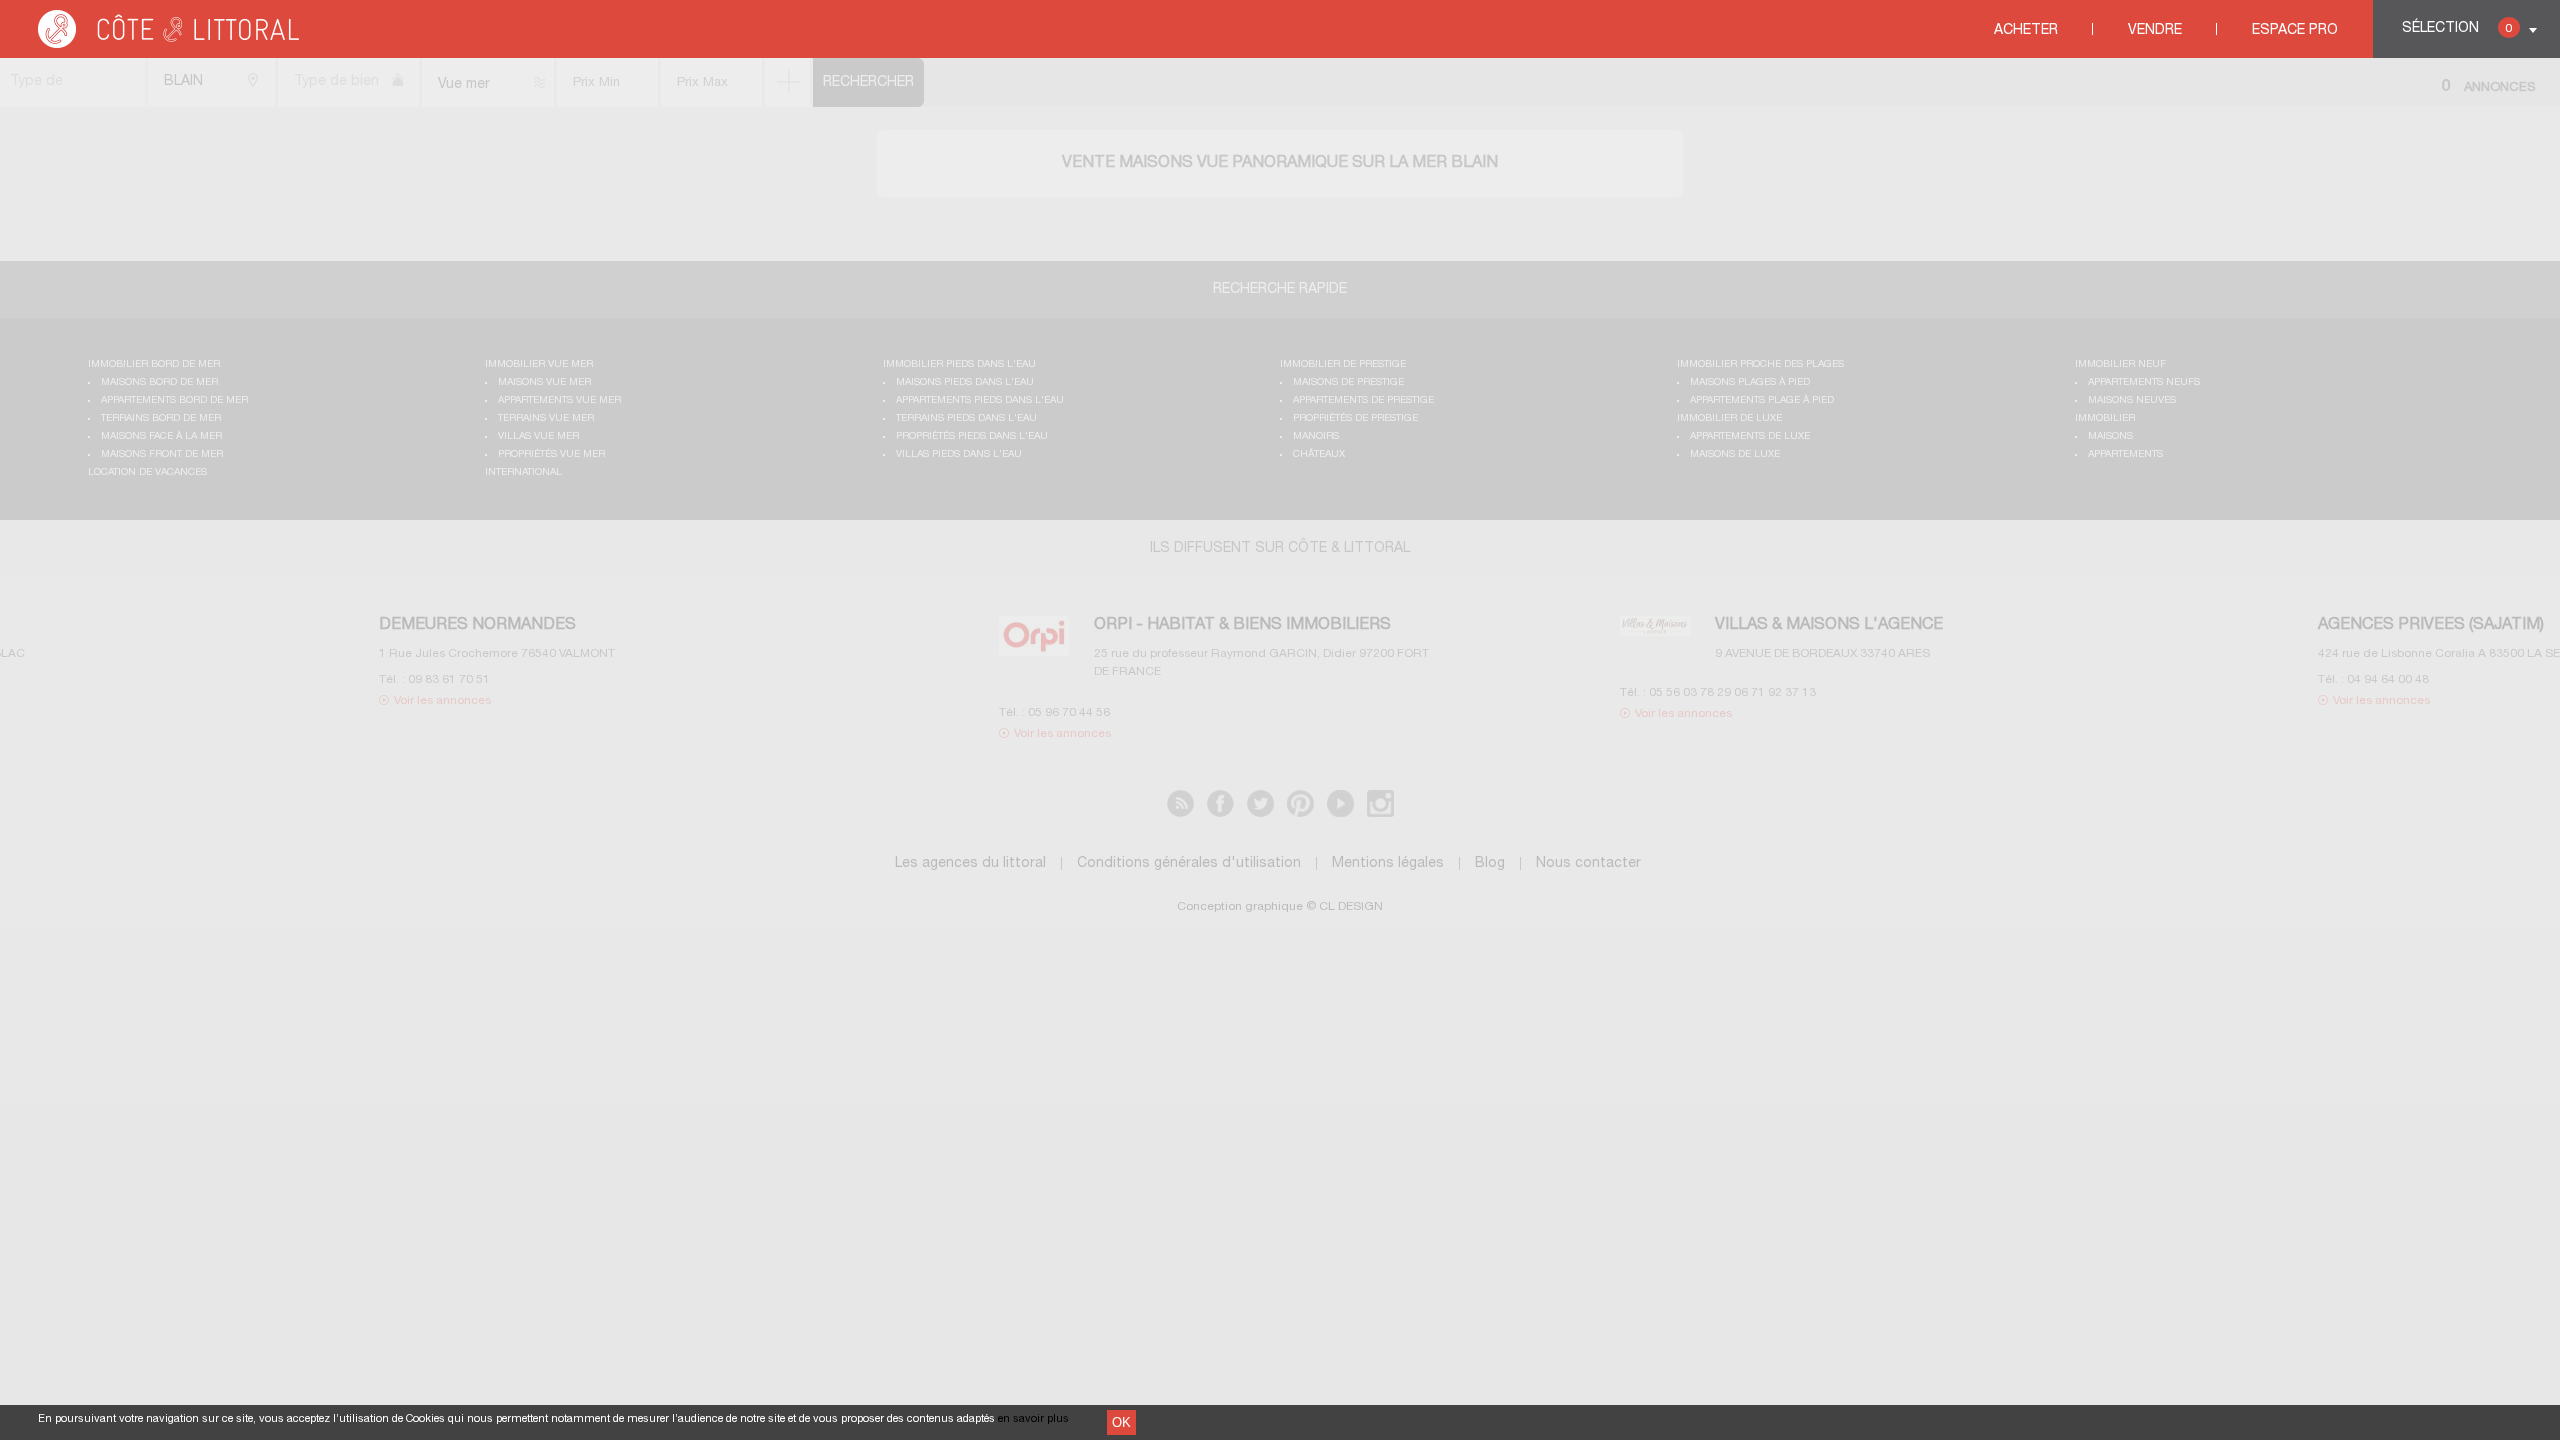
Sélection (2457, 28)
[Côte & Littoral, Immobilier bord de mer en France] (170, 44)
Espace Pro (2295, 30)
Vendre (2155, 30)
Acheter (2026, 30)
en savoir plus (1033, 1419)
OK (1121, 1422)
